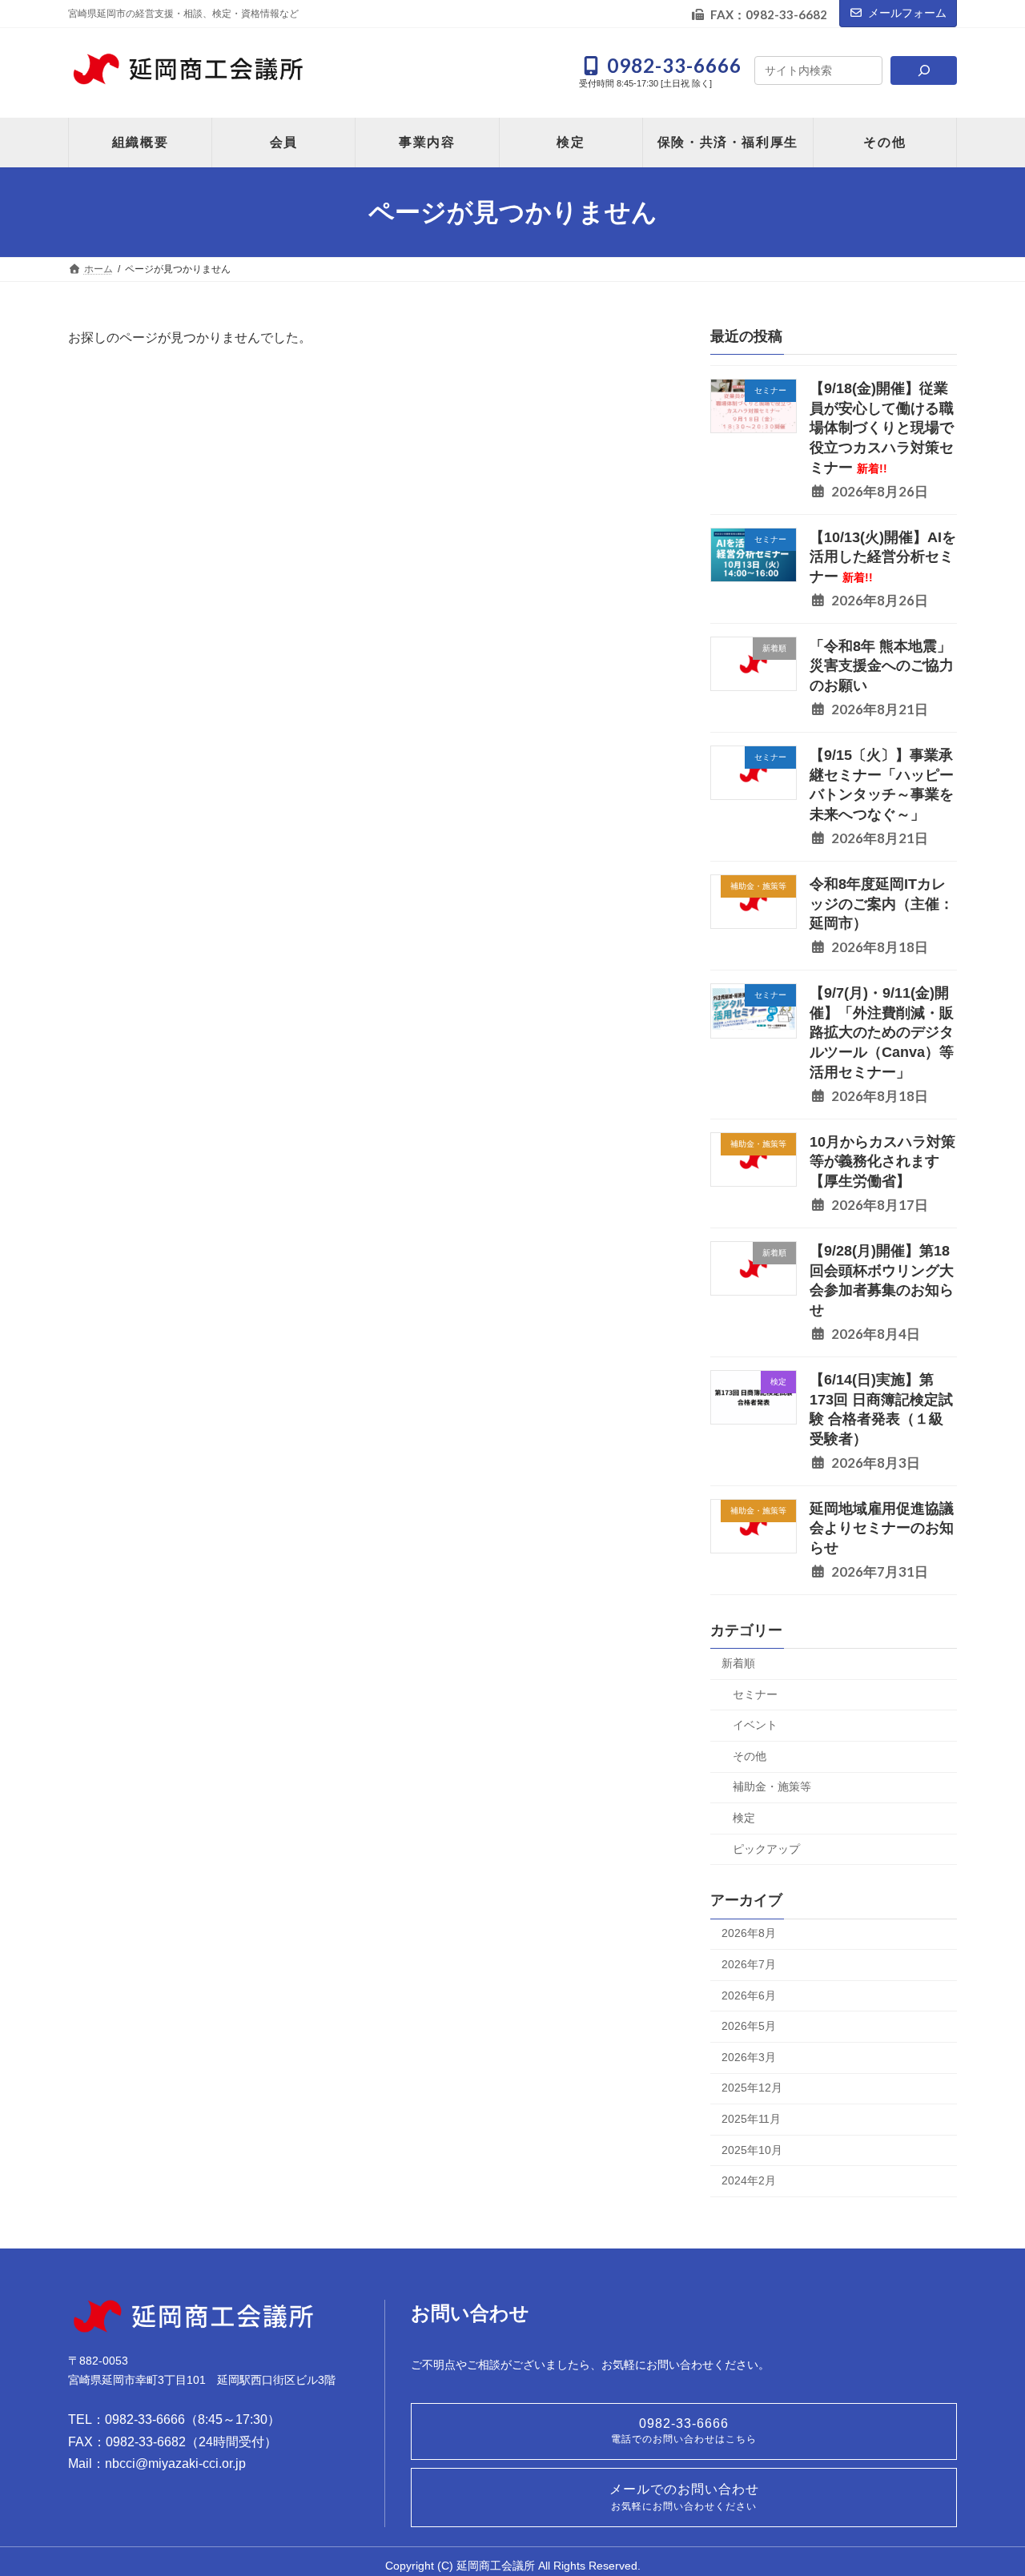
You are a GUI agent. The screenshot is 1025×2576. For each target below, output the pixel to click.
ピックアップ (766, 1849)
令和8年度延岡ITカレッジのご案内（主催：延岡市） (882, 904)
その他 (750, 1756)
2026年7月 (749, 1964)
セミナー (755, 1694)
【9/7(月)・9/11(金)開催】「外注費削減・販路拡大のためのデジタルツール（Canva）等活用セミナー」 (882, 1033)
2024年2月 (749, 2180)
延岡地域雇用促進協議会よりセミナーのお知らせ (882, 1528)
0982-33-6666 (684, 2431)
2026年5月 (749, 2026)
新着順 (738, 1663)
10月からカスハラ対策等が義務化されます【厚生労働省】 (882, 1161)
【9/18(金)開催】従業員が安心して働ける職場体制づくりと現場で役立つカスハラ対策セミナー (882, 428)
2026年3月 (749, 2057)
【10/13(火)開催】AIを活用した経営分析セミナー (883, 557)
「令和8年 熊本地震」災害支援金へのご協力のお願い (882, 666)
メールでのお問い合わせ (684, 2497)
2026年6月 (749, 1995)
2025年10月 (752, 2150)
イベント (755, 1725)
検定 (744, 1818)
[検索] (924, 70)
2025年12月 (752, 2088)
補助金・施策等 (772, 1787)
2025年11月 (751, 2119)
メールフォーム (907, 13)
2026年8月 (749, 1934)
